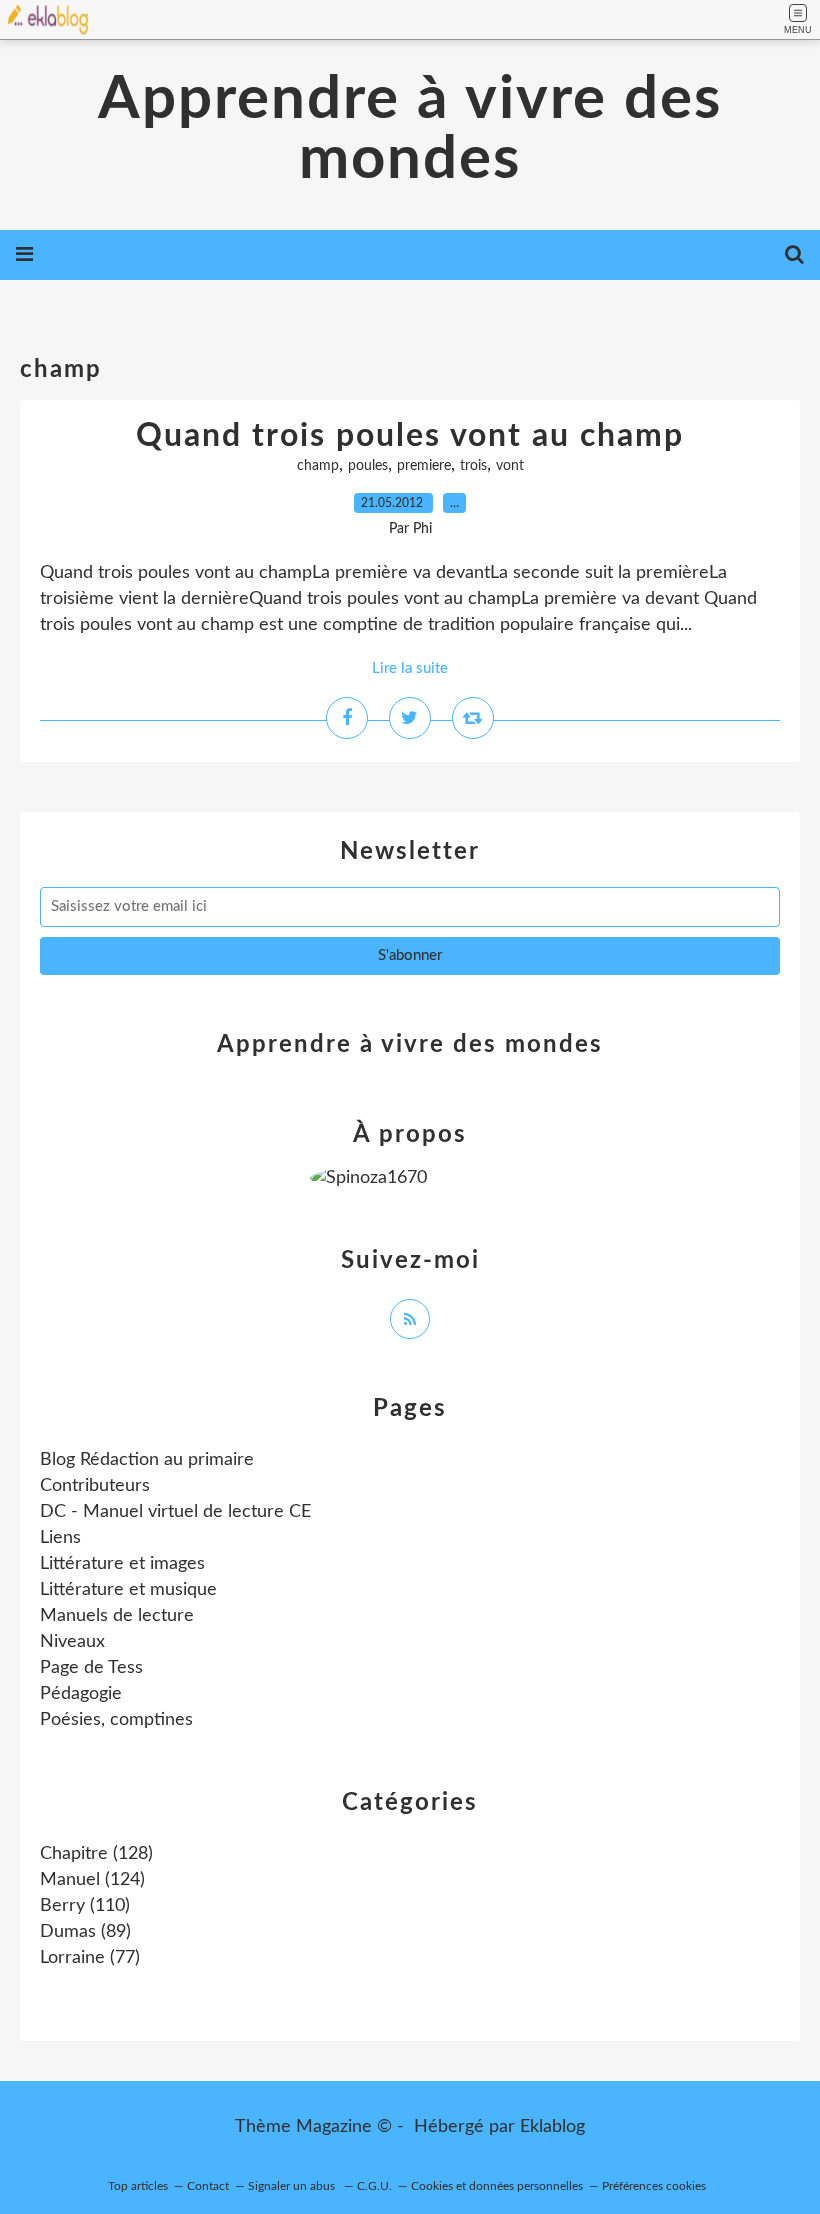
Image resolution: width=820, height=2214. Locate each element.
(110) (85, 1906)
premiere (424, 466)
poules (368, 466)
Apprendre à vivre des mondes (410, 130)
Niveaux (72, 1642)
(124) (92, 1880)
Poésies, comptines (116, 1720)
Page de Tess (91, 1668)
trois (473, 466)
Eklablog (552, 2127)
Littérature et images (122, 1564)
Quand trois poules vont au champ (410, 436)
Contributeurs (95, 1486)
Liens (60, 1538)
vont (510, 466)
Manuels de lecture (117, 1616)
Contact (208, 2186)
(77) (90, 1958)
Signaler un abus (293, 2186)
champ (318, 466)
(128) (96, 1854)
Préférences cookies (654, 2186)
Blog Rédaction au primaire (147, 1460)
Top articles (138, 2186)
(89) (85, 1932)
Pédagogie (81, 1694)
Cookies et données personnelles (497, 2186)
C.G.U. (374, 2186)
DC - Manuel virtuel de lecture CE (175, 1512)
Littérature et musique (128, 1590)
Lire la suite (410, 668)
